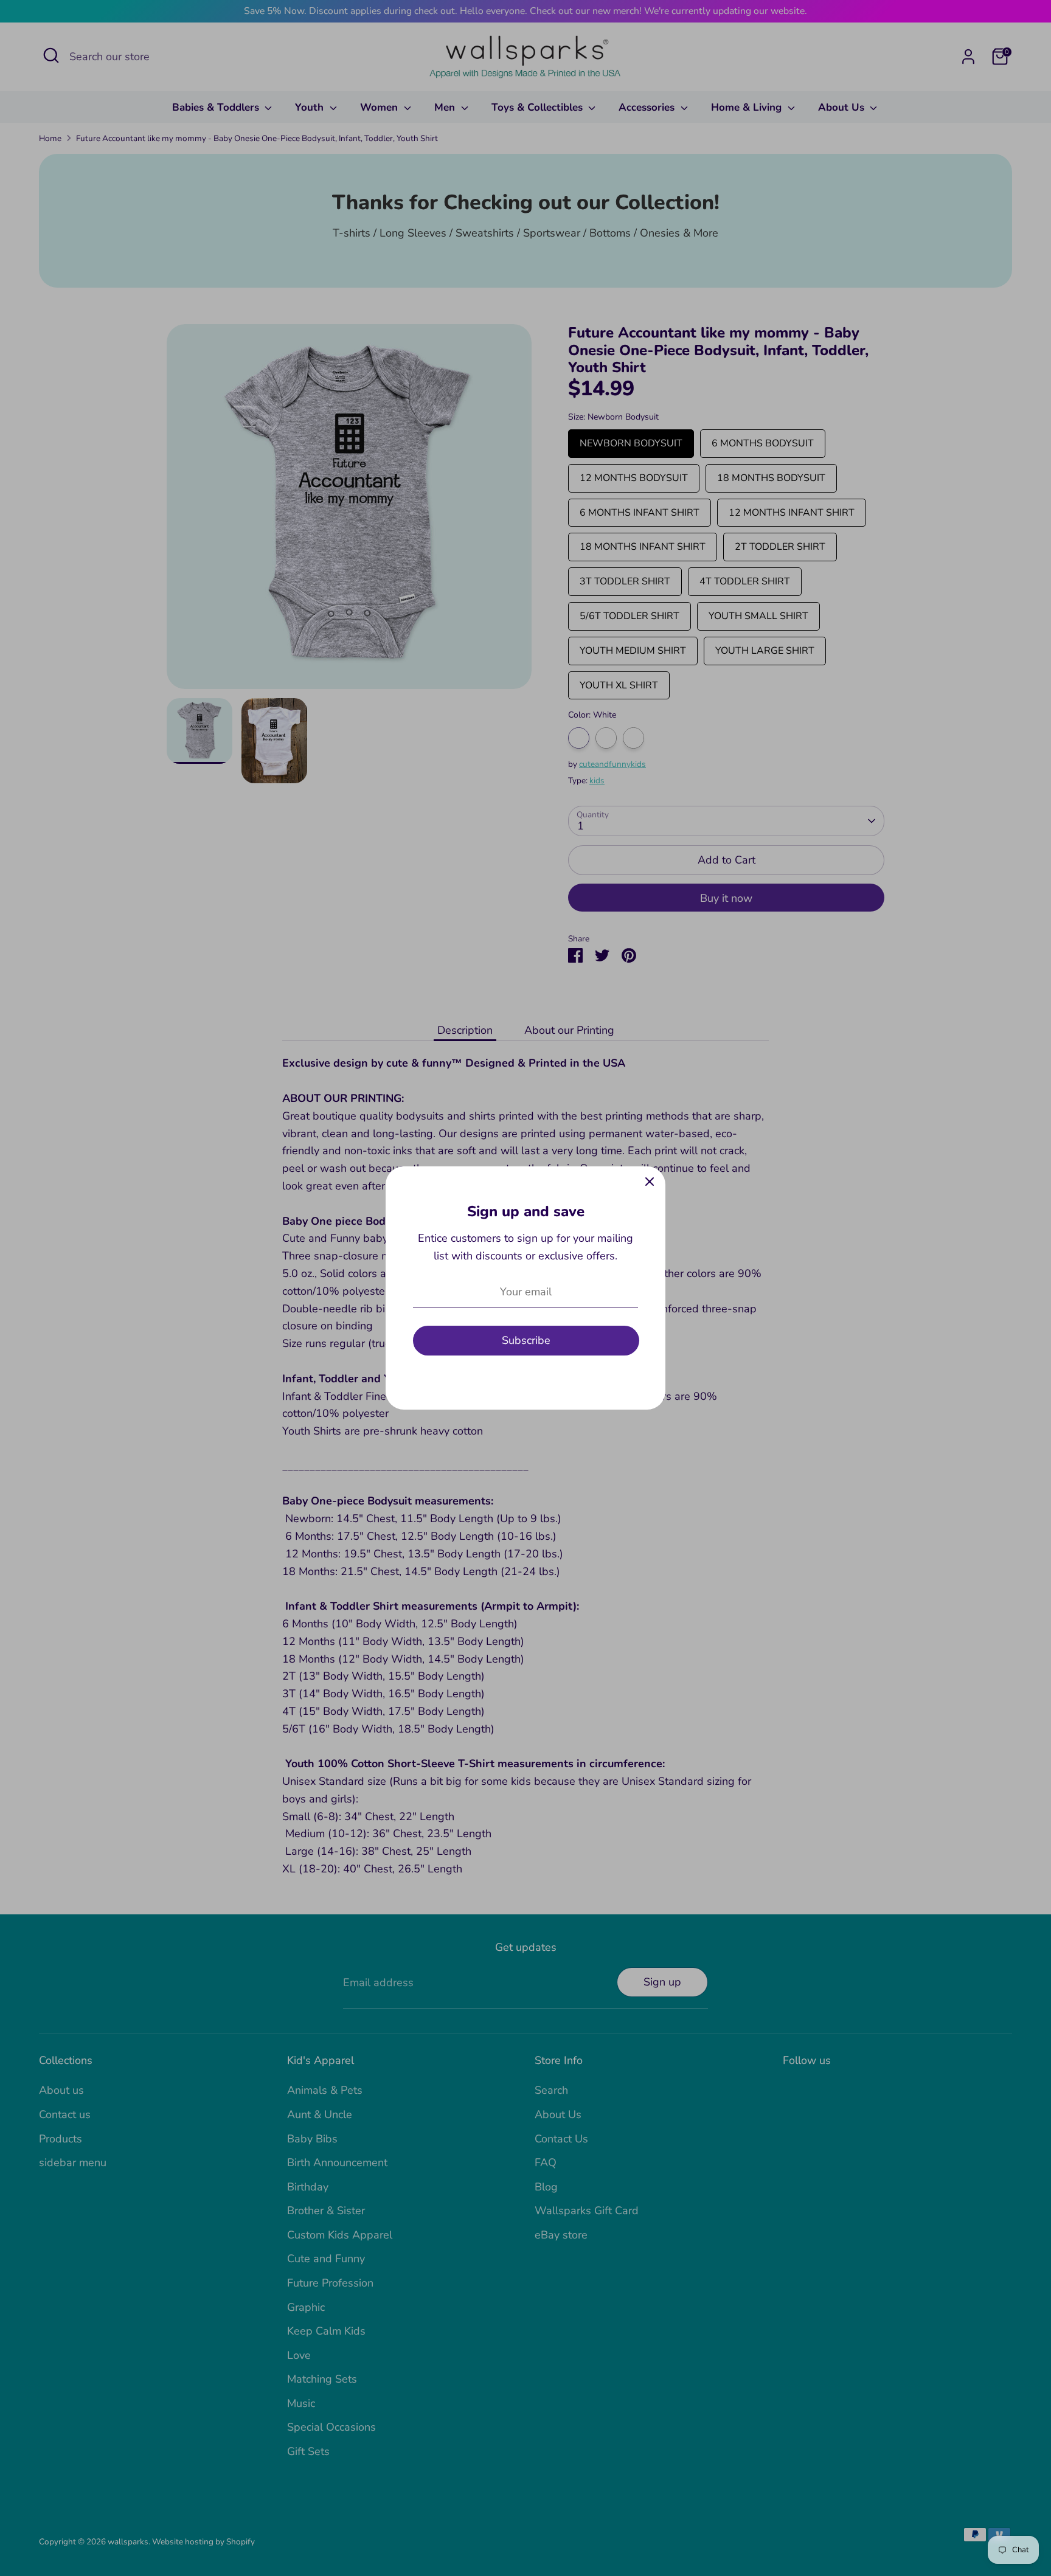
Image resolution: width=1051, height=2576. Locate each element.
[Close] (650, 1182)
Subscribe (526, 1340)
